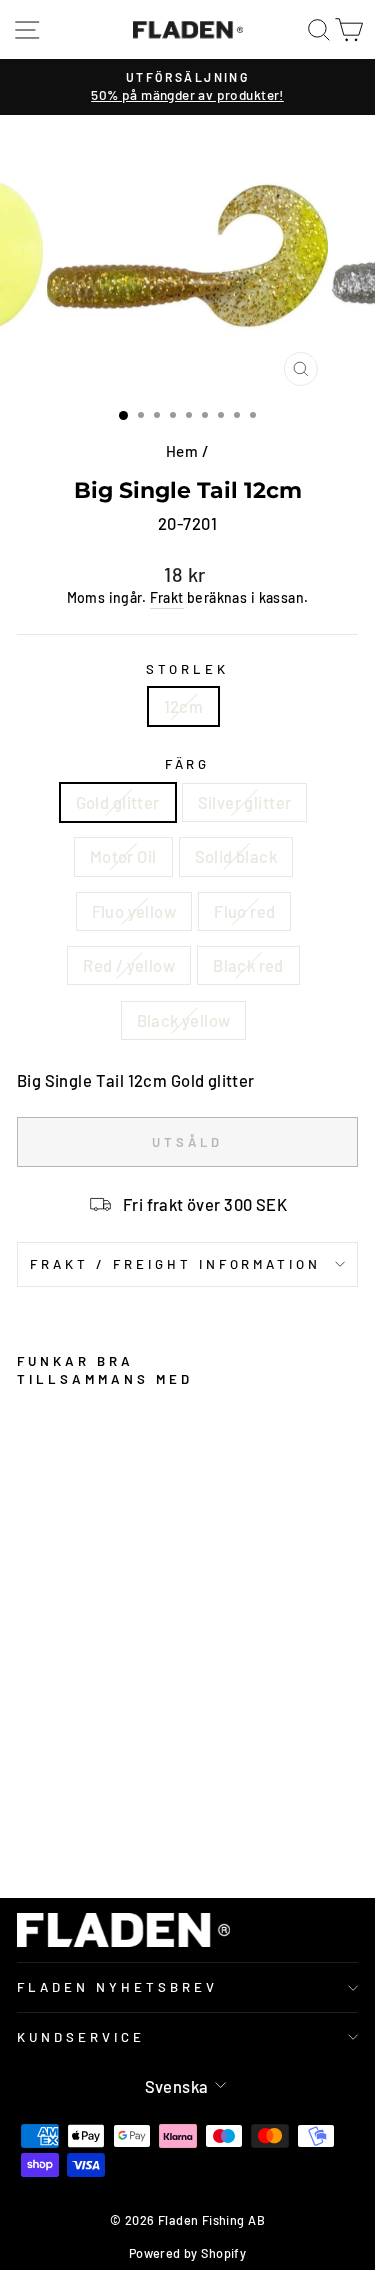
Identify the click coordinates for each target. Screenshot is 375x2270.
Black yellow (184, 1020)
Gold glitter (118, 802)
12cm (184, 706)
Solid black (236, 856)
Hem (182, 451)
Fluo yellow (134, 911)
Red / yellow (129, 965)
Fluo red (244, 911)
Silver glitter (245, 802)
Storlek (187, 669)
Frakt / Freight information (175, 1264)
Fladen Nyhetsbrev (117, 1987)
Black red (248, 965)
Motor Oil (123, 856)
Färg (188, 764)
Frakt (167, 597)
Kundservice (81, 2037)
